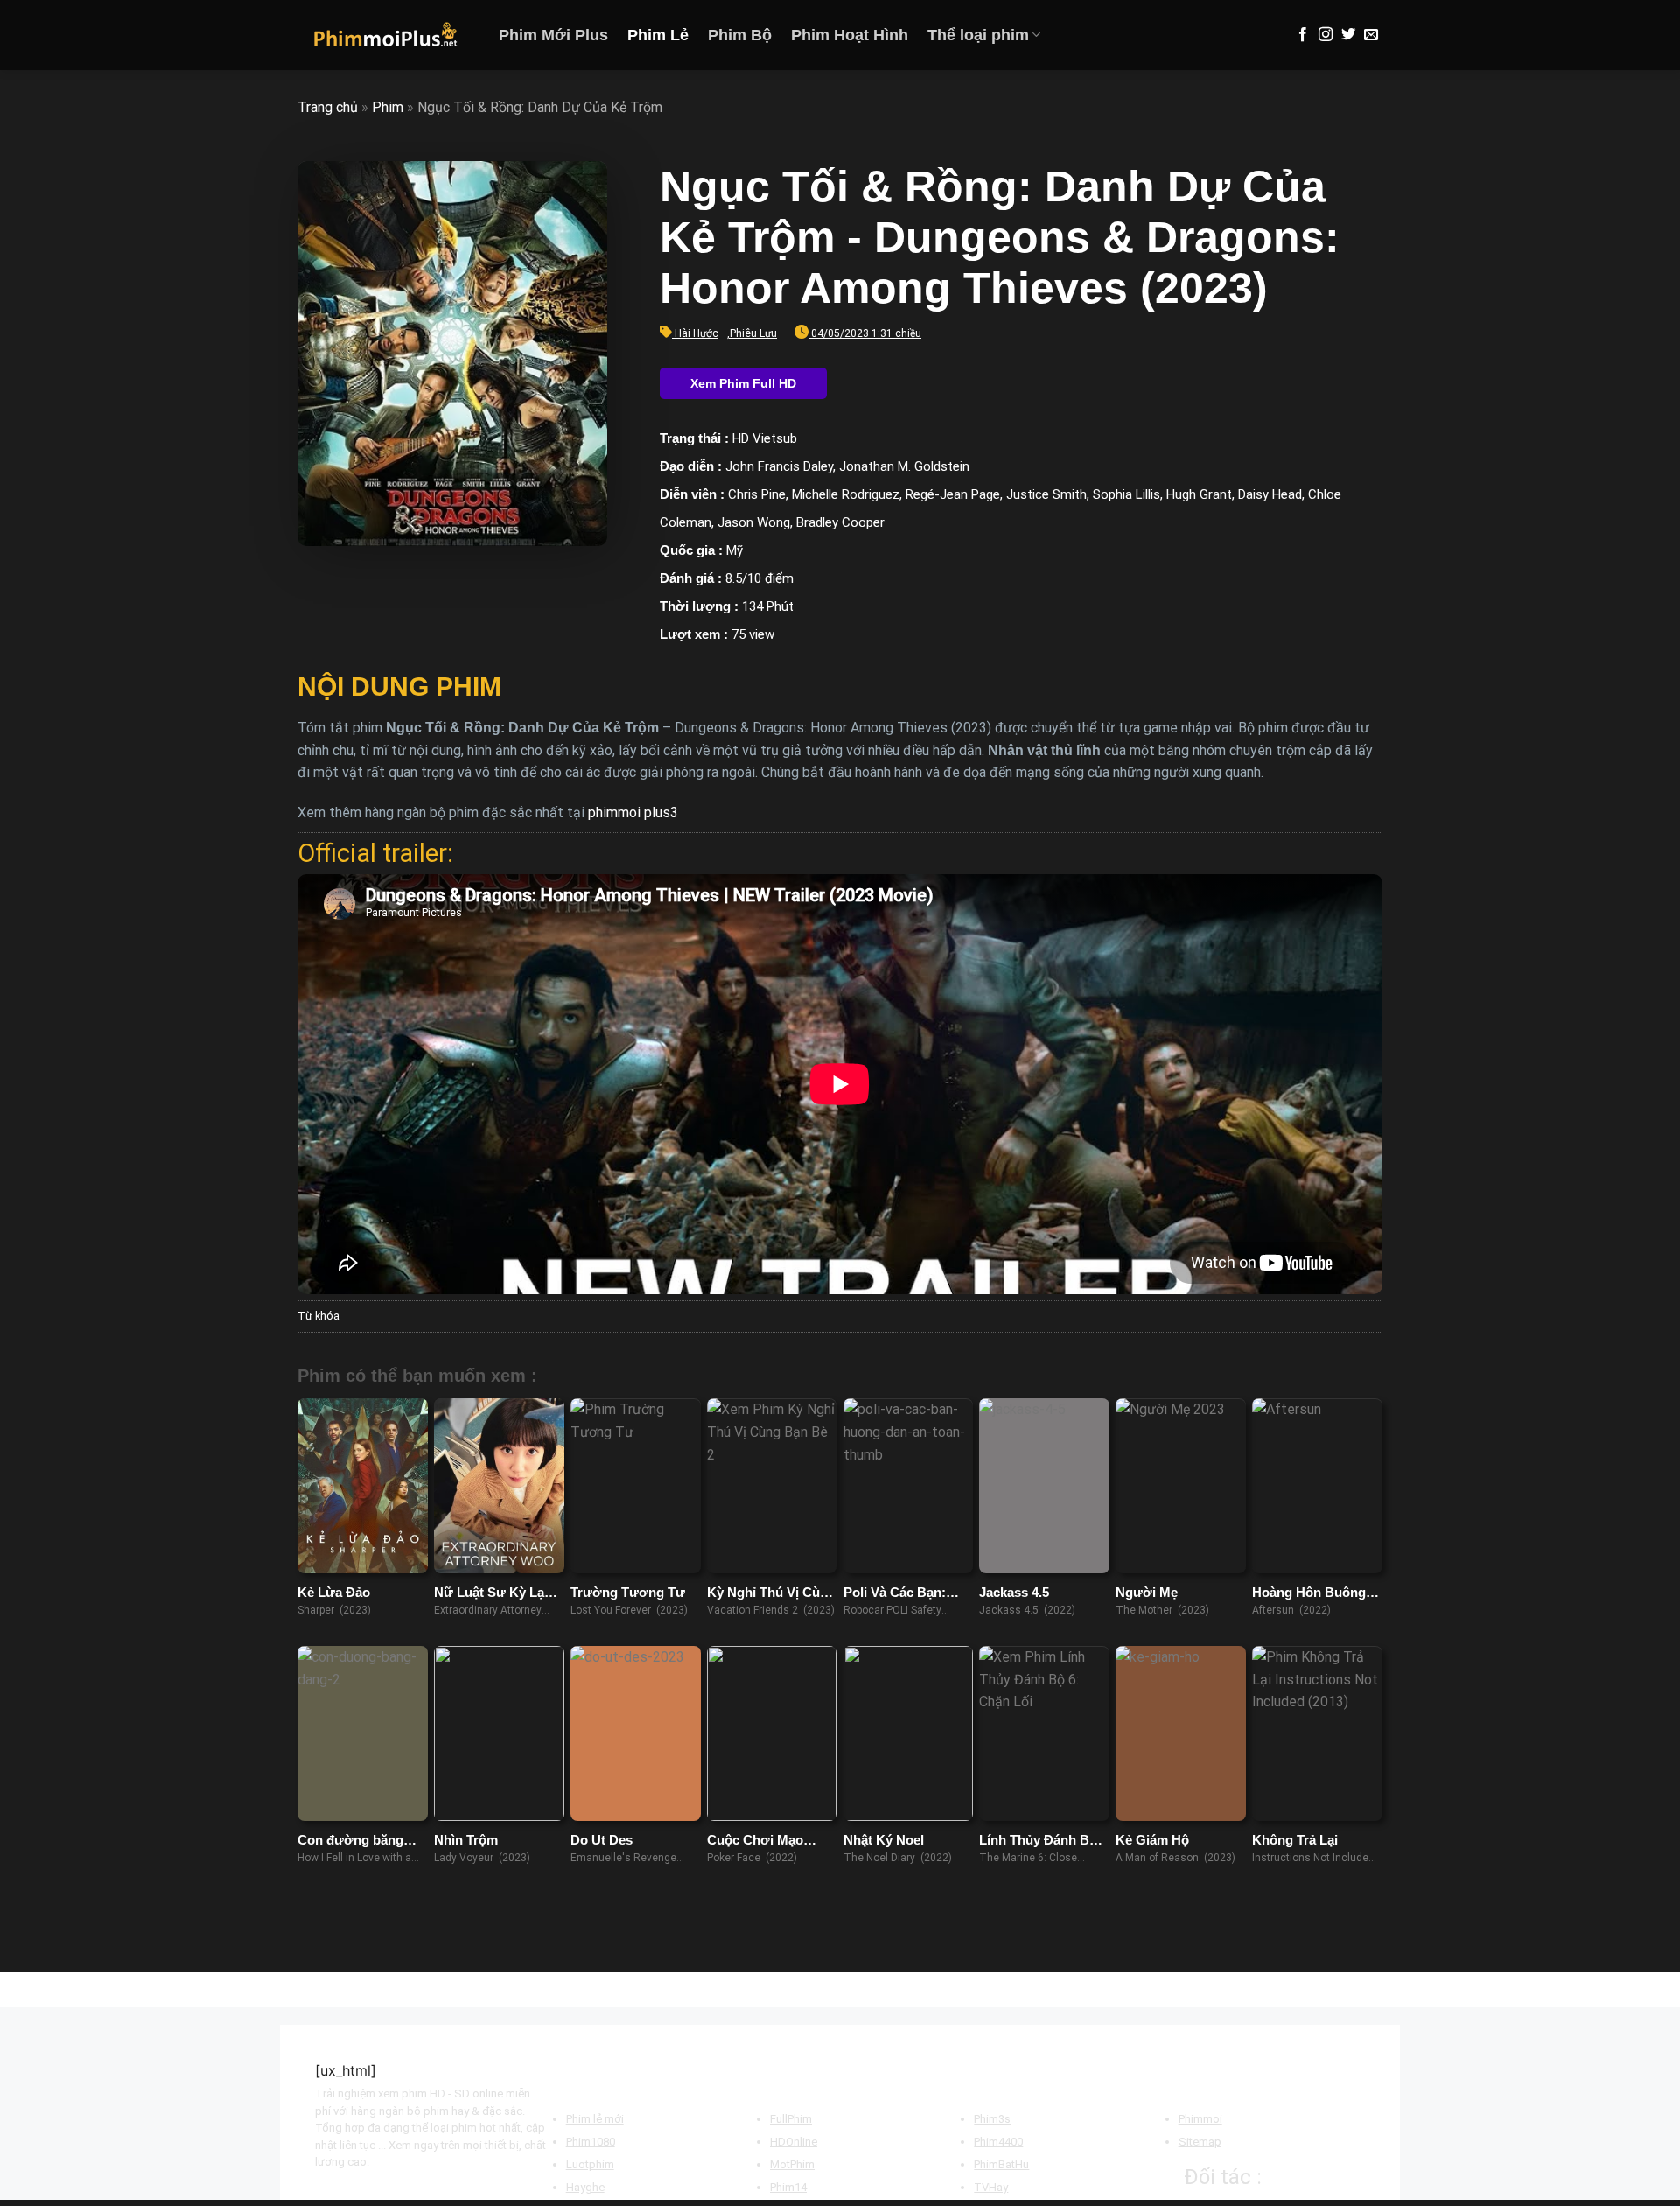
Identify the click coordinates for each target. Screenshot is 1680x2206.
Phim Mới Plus (553, 35)
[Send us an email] (1371, 35)
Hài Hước (696, 333)
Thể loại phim (978, 35)
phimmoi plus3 (633, 812)
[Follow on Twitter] (1348, 35)
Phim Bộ (740, 35)
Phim (388, 107)
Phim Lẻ (658, 35)
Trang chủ (328, 107)
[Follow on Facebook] (1303, 35)
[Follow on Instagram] (1326, 35)
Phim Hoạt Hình (850, 35)
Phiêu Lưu (753, 333)
